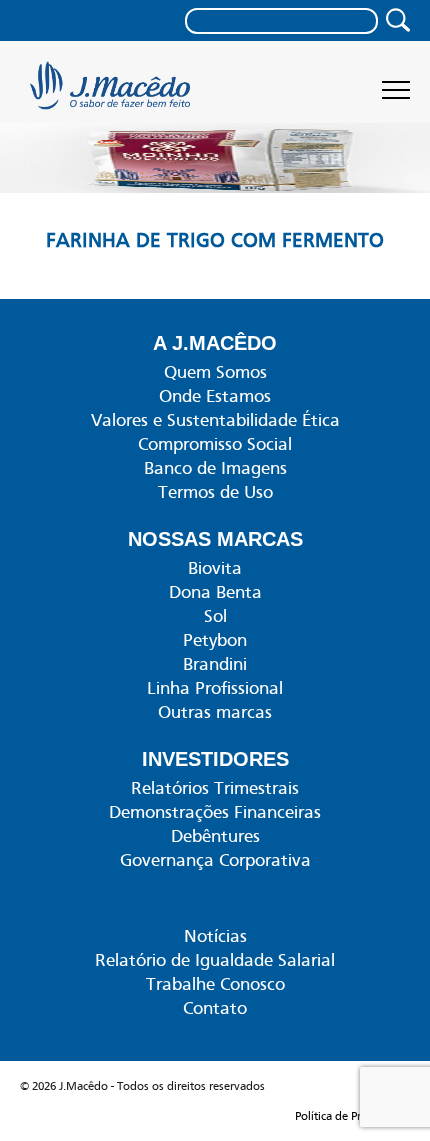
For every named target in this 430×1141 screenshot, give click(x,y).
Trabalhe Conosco (215, 984)
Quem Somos (215, 372)
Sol (215, 616)
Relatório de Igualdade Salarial (215, 960)
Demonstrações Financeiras (215, 812)
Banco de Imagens (215, 468)
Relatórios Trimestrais (215, 788)
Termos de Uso (215, 492)
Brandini (215, 664)
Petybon (215, 640)
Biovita (215, 568)
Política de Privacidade (352, 1116)
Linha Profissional (215, 688)
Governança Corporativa (215, 860)
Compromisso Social (215, 444)
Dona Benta (215, 592)
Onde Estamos (215, 396)
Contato (215, 1008)
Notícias (215, 936)
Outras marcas (215, 712)
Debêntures (215, 836)
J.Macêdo (112, 92)
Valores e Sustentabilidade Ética (215, 420)
